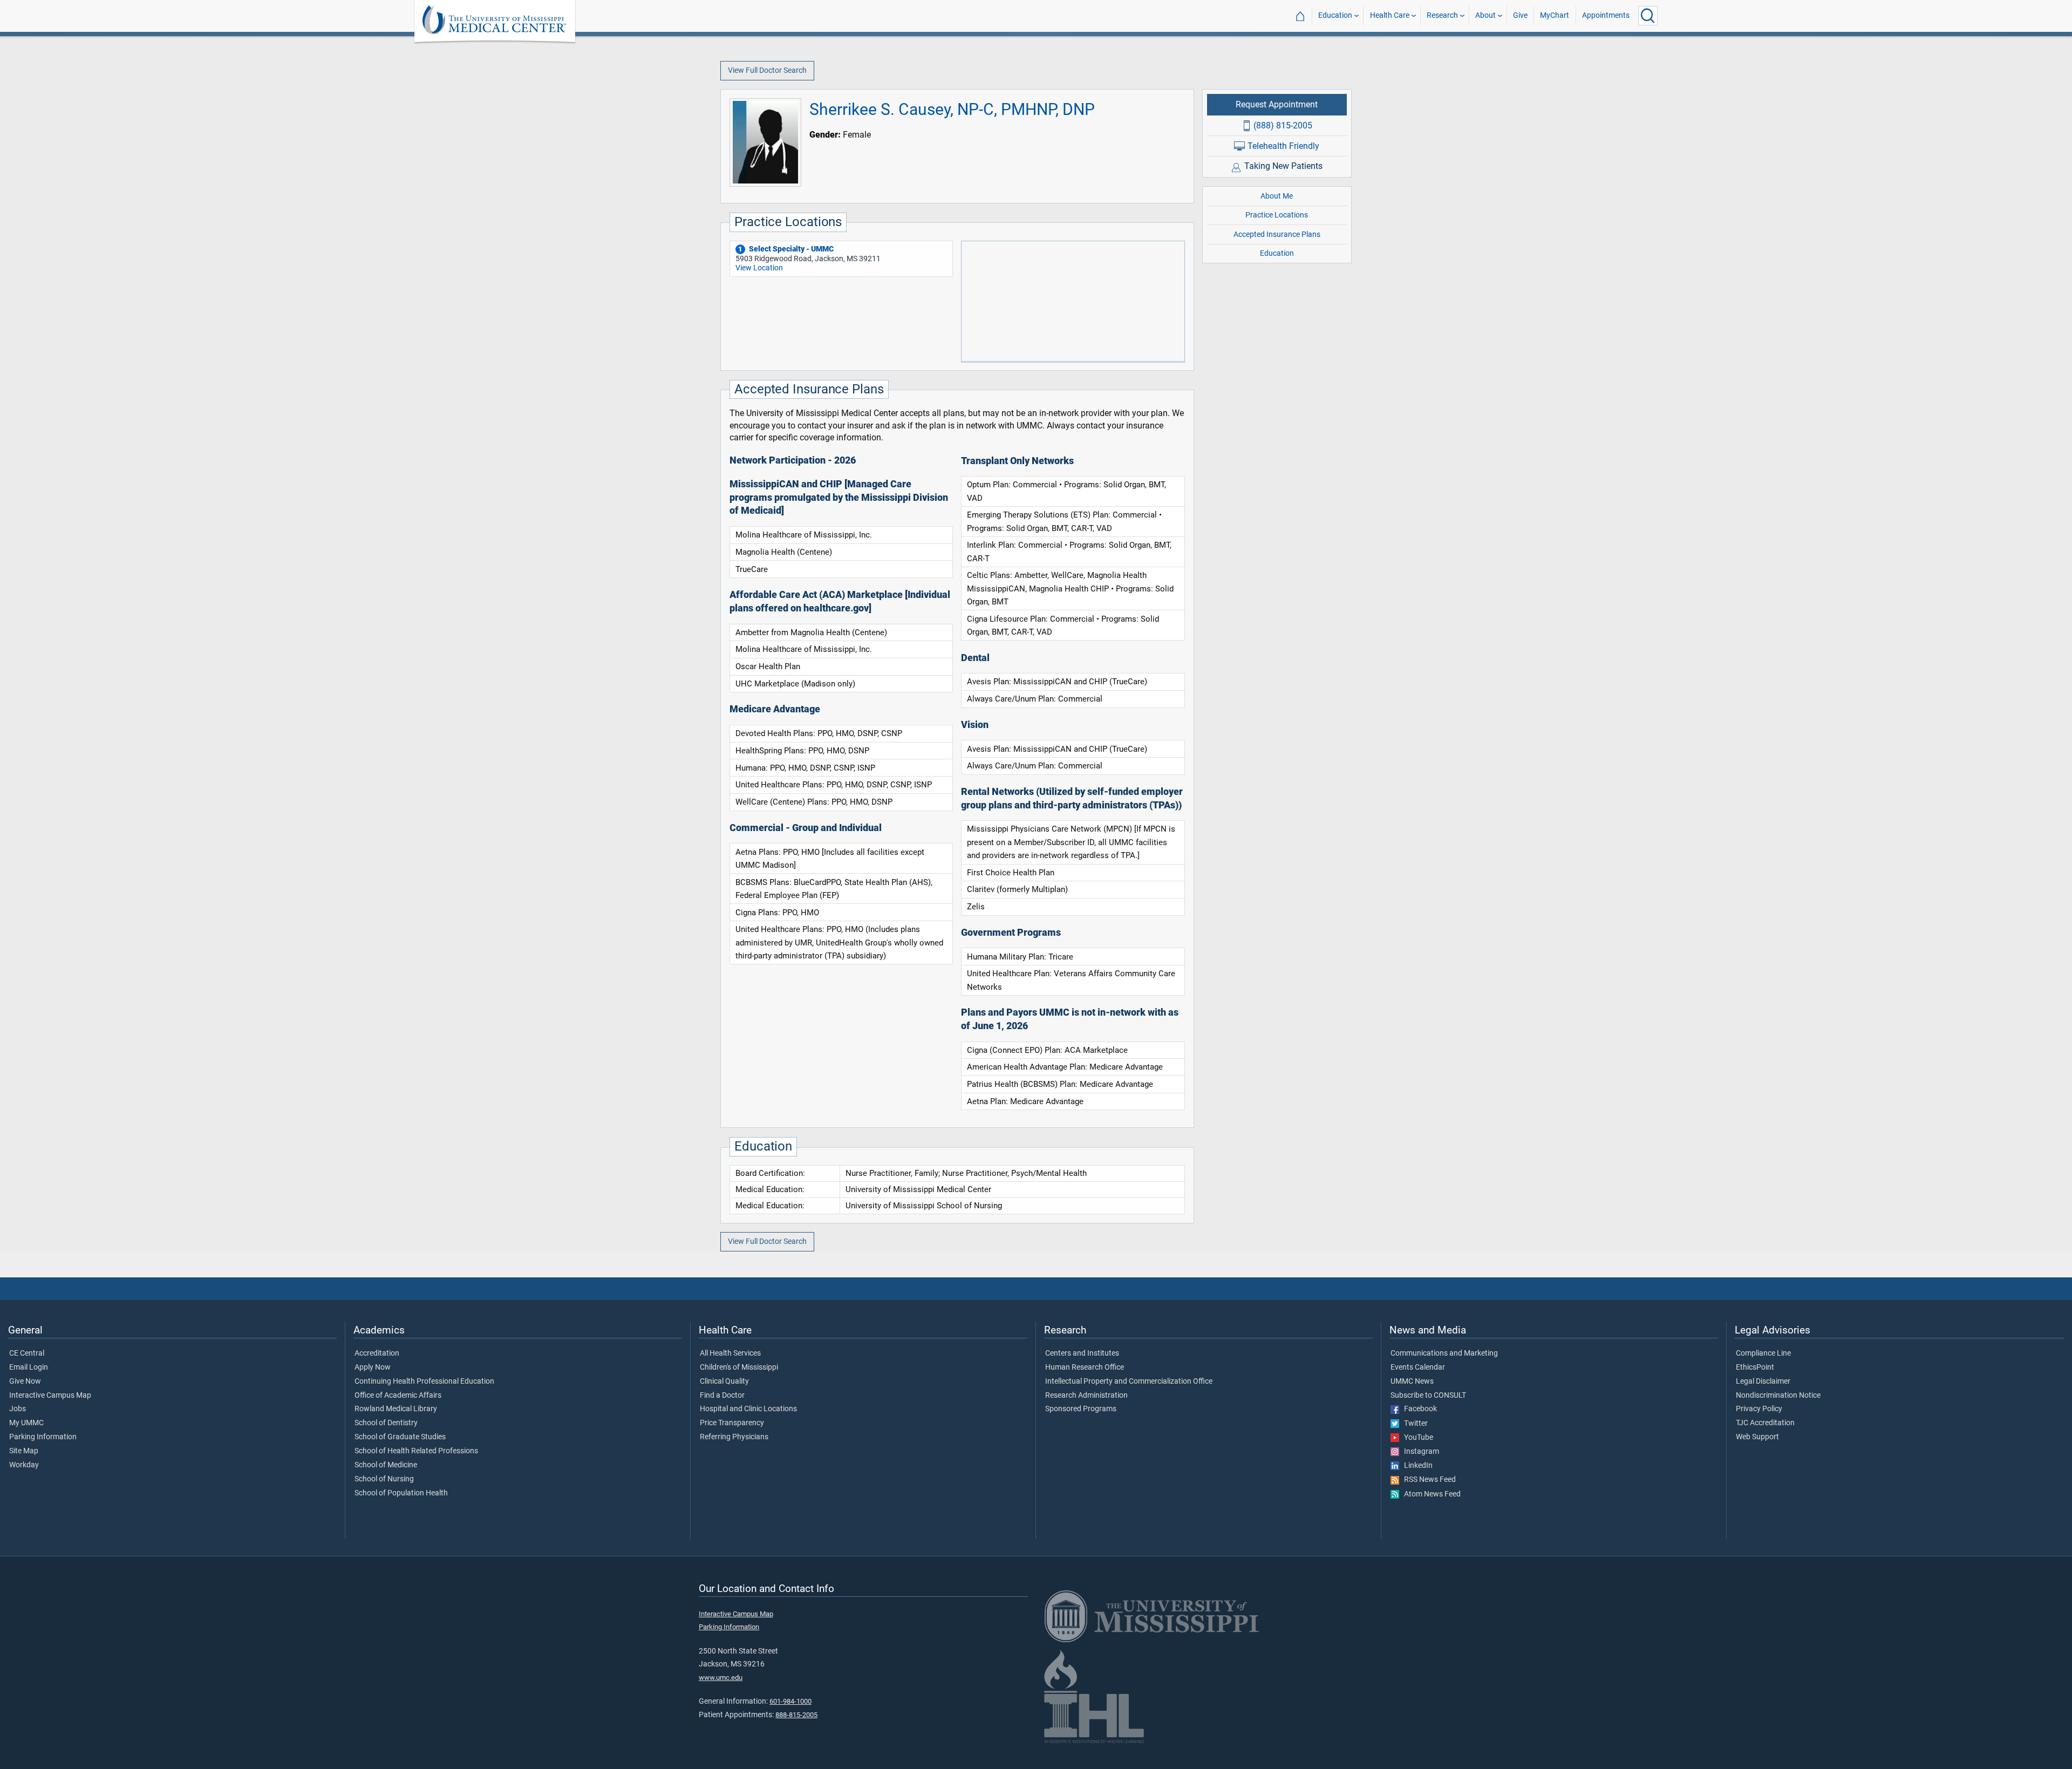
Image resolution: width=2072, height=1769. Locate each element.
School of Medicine (386, 1465)
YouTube (1416, 1438)
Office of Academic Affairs (398, 1396)
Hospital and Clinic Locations (748, 1409)
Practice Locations (1277, 215)
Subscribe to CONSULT (1428, 1396)
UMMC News (1412, 1382)
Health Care (1390, 15)
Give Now (25, 1382)
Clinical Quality (724, 1382)
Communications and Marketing (1444, 1353)
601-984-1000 (790, 1701)
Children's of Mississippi (739, 1367)
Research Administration (1086, 1396)
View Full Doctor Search (767, 70)
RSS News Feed (1427, 1480)
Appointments (1606, 15)
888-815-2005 (796, 1715)
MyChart (1555, 15)
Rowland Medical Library (396, 1409)
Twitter (1413, 1424)
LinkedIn (1416, 1466)
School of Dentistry (386, 1423)
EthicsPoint (1755, 1367)
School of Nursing (384, 1479)
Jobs (18, 1409)
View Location (759, 268)
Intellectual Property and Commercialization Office (1129, 1382)
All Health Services (730, 1353)
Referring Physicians (734, 1437)
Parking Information (43, 1437)
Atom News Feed (1430, 1494)
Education (1335, 15)
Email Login (29, 1367)
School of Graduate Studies (400, 1437)
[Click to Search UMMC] (1648, 16)
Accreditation (377, 1353)
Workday (24, 1465)
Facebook (1418, 1409)
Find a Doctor (722, 1396)
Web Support (1757, 1437)
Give (1520, 15)
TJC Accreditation (1765, 1423)
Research (1442, 15)
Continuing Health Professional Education (424, 1382)
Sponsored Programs (1081, 1409)
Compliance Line (1763, 1353)
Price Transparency (732, 1423)
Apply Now (373, 1367)
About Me (1277, 196)
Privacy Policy (1759, 1409)
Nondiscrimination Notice (1778, 1396)
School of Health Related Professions (416, 1451)
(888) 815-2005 (1283, 125)
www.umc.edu (721, 1678)
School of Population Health (401, 1493)
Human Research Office (1085, 1367)
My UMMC (26, 1423)
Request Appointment (1277, 104)
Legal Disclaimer (1763, 1382)
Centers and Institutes (1082, 1353)
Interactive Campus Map (50, 1396)
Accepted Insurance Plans (1277, 234)
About (1485, 15)
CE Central (27, 1353)
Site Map (24, 1451)
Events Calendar (1418, 1367)
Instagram (1419, 1452)
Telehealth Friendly (1283, 145)
